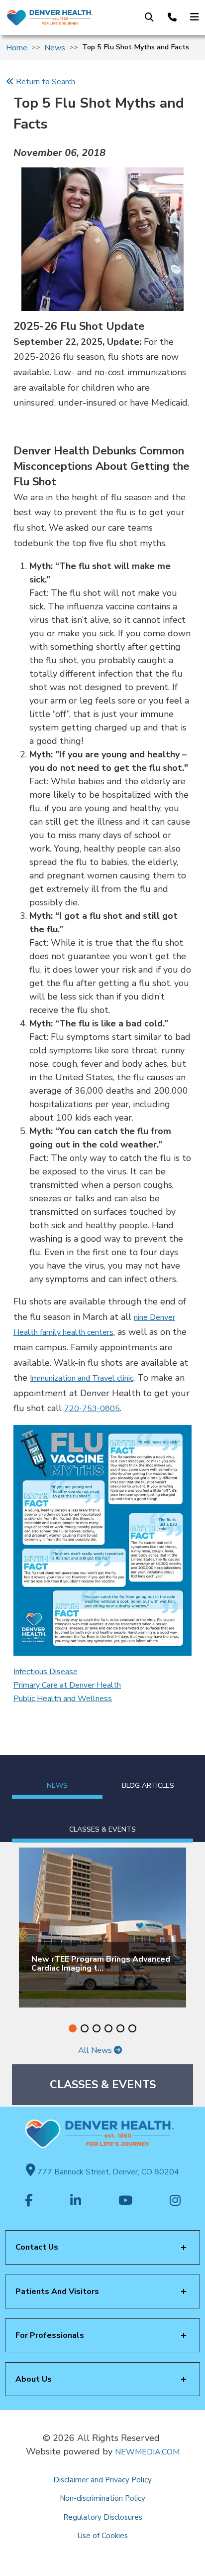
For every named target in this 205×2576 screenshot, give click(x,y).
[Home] (50, 17)
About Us (34, 2379)
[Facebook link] (29, 2201)
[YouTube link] (125, 2201)
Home (17, 48)
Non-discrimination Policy (102, 2498)
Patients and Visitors (57, 2291)
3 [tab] (97, 2028)
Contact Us (37, 2247)
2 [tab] (85, 2028)
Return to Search (45, 82)
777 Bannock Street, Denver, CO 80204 (107, 2172)
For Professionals (50, 2335)
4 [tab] (108, 2028)
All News (96, 2050)
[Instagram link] (175, 2201)
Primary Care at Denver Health (67, 1685)
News (55, 48)
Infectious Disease (46, 1672)
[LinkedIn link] (76, 2201)
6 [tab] (132, 2028)
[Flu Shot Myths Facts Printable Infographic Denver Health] (102, 1540)
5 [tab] (120, 2028)
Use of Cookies (103, 2536)
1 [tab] (73, 2028)
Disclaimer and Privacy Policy (102, 2480)
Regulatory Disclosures (103, 2517)
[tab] (57, 1777)
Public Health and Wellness (63, 1699)
